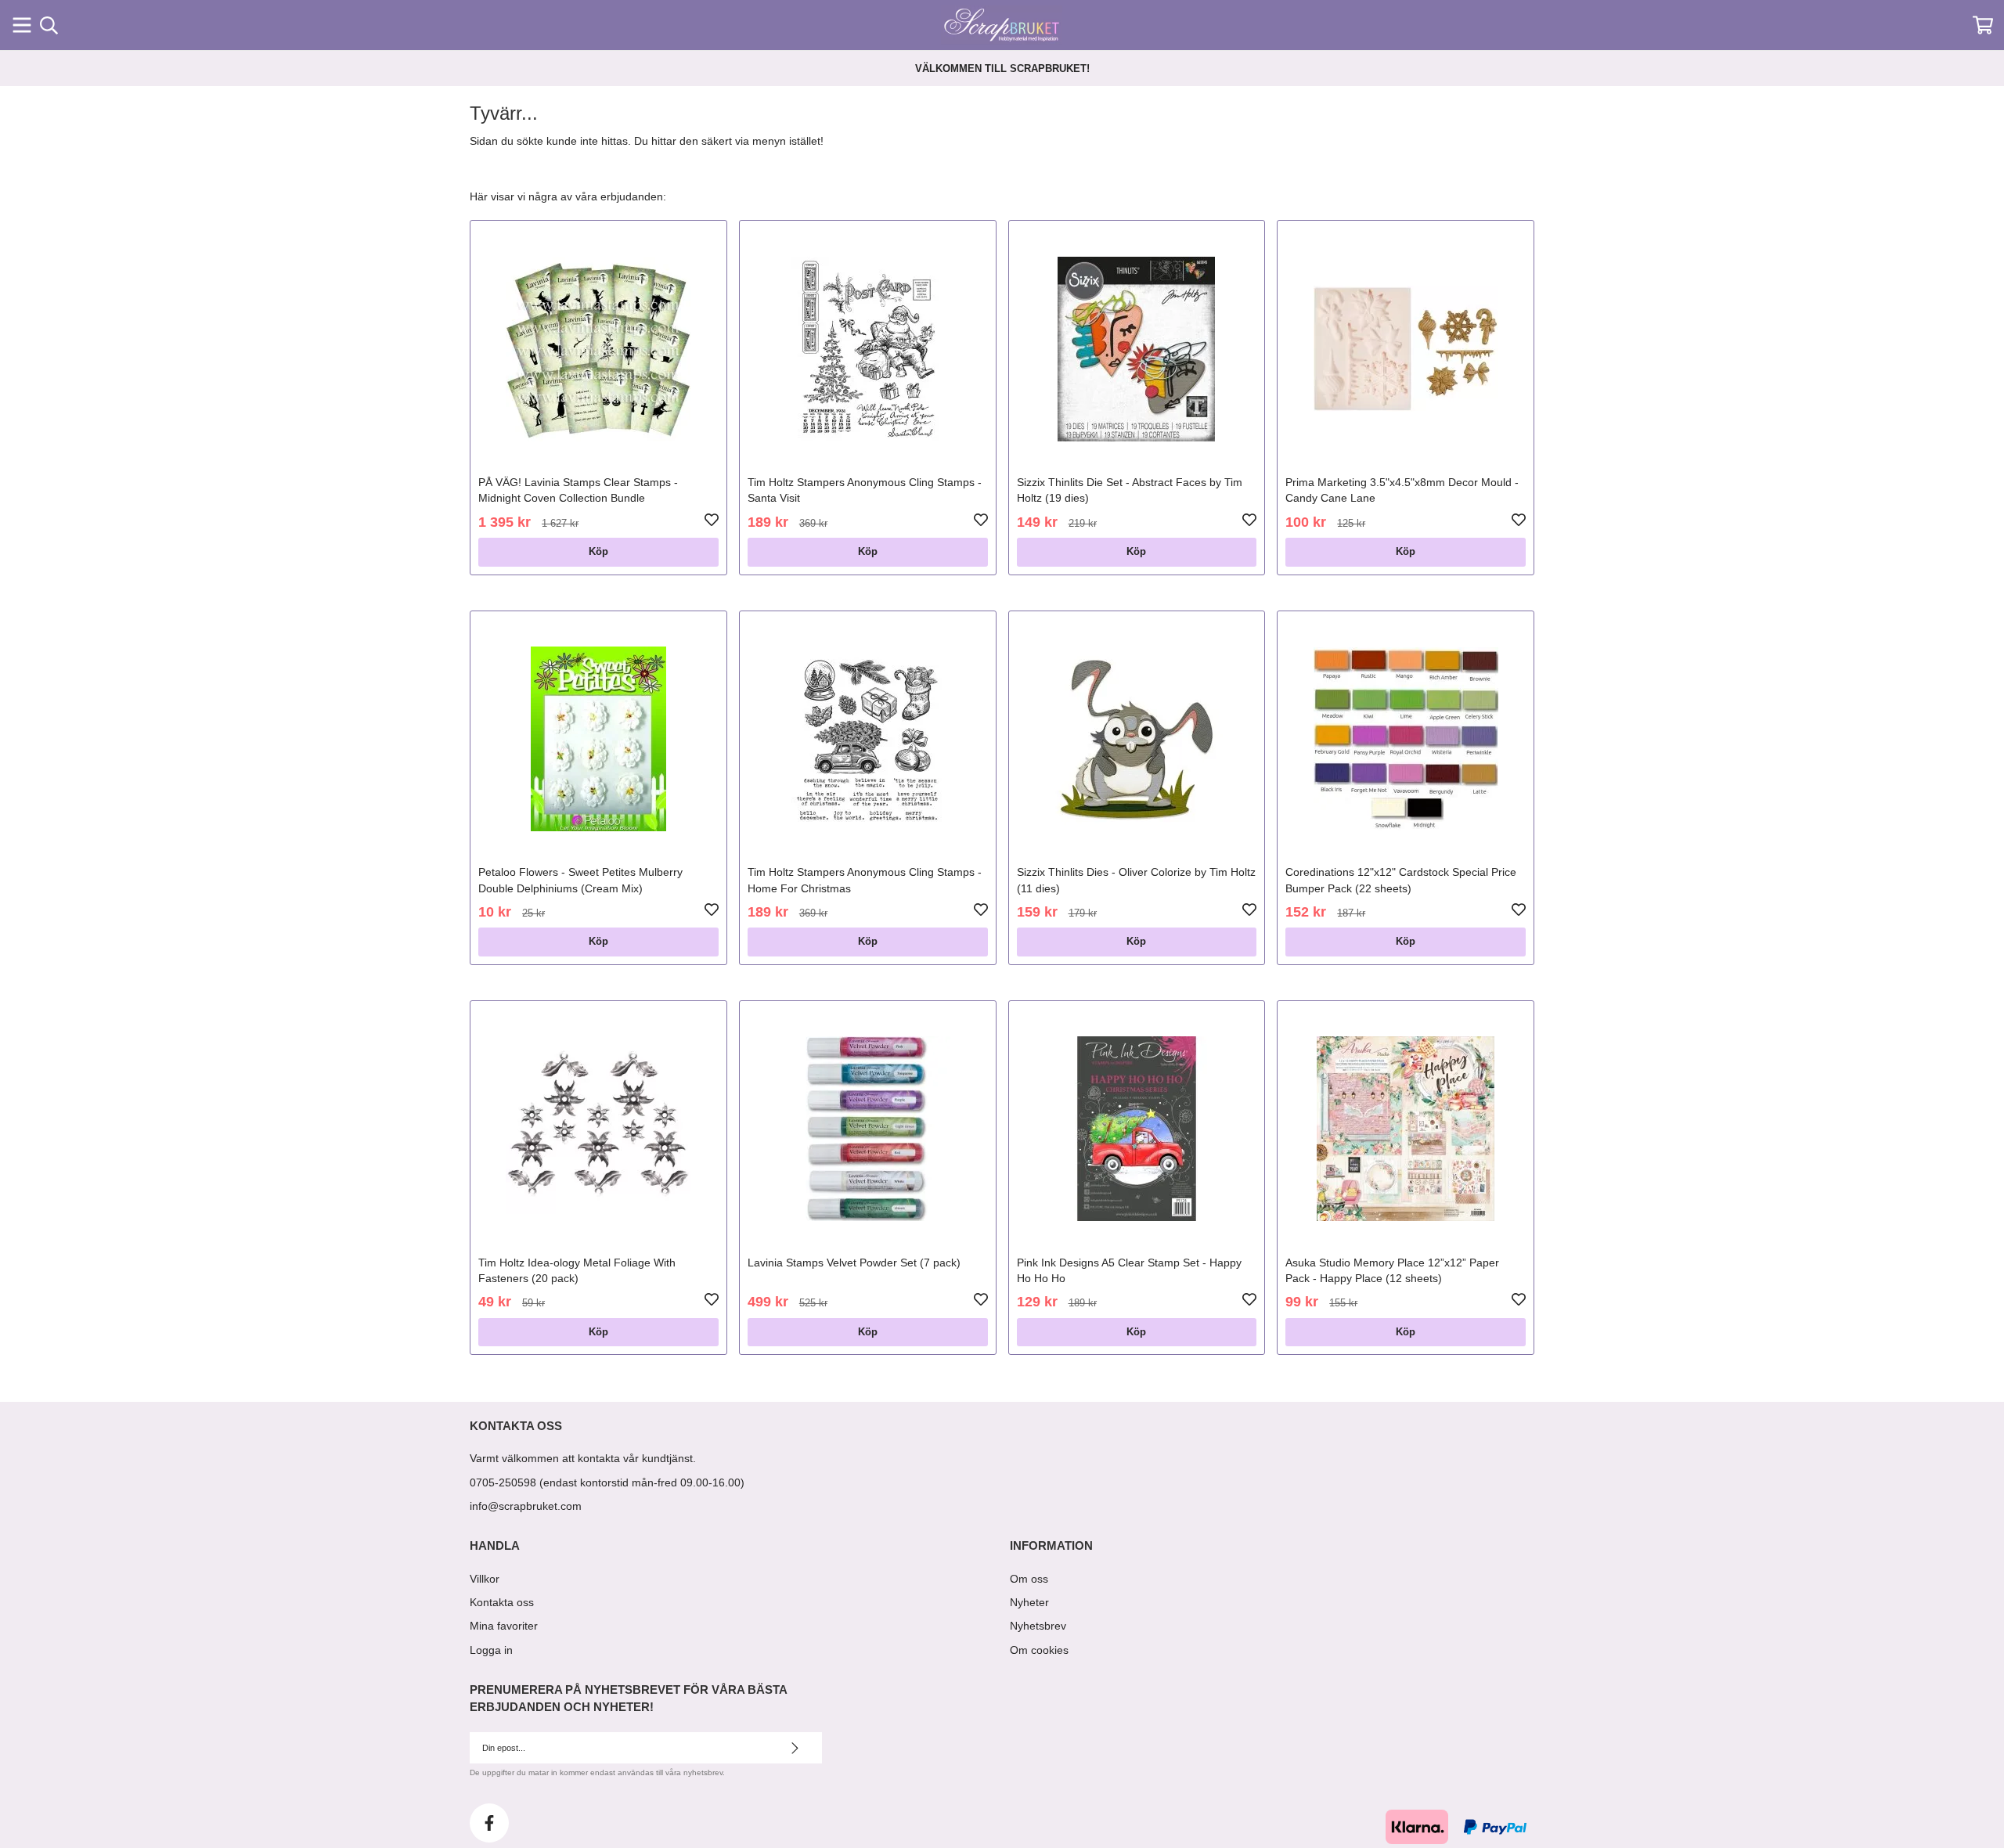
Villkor (485, 1579)
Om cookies (1039, 1650)
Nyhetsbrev (1038, 1626)
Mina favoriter (504, 1626)
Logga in (491, 1650)
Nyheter (1029, 1602)
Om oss (1029, 1579)
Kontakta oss (502, 1602)
